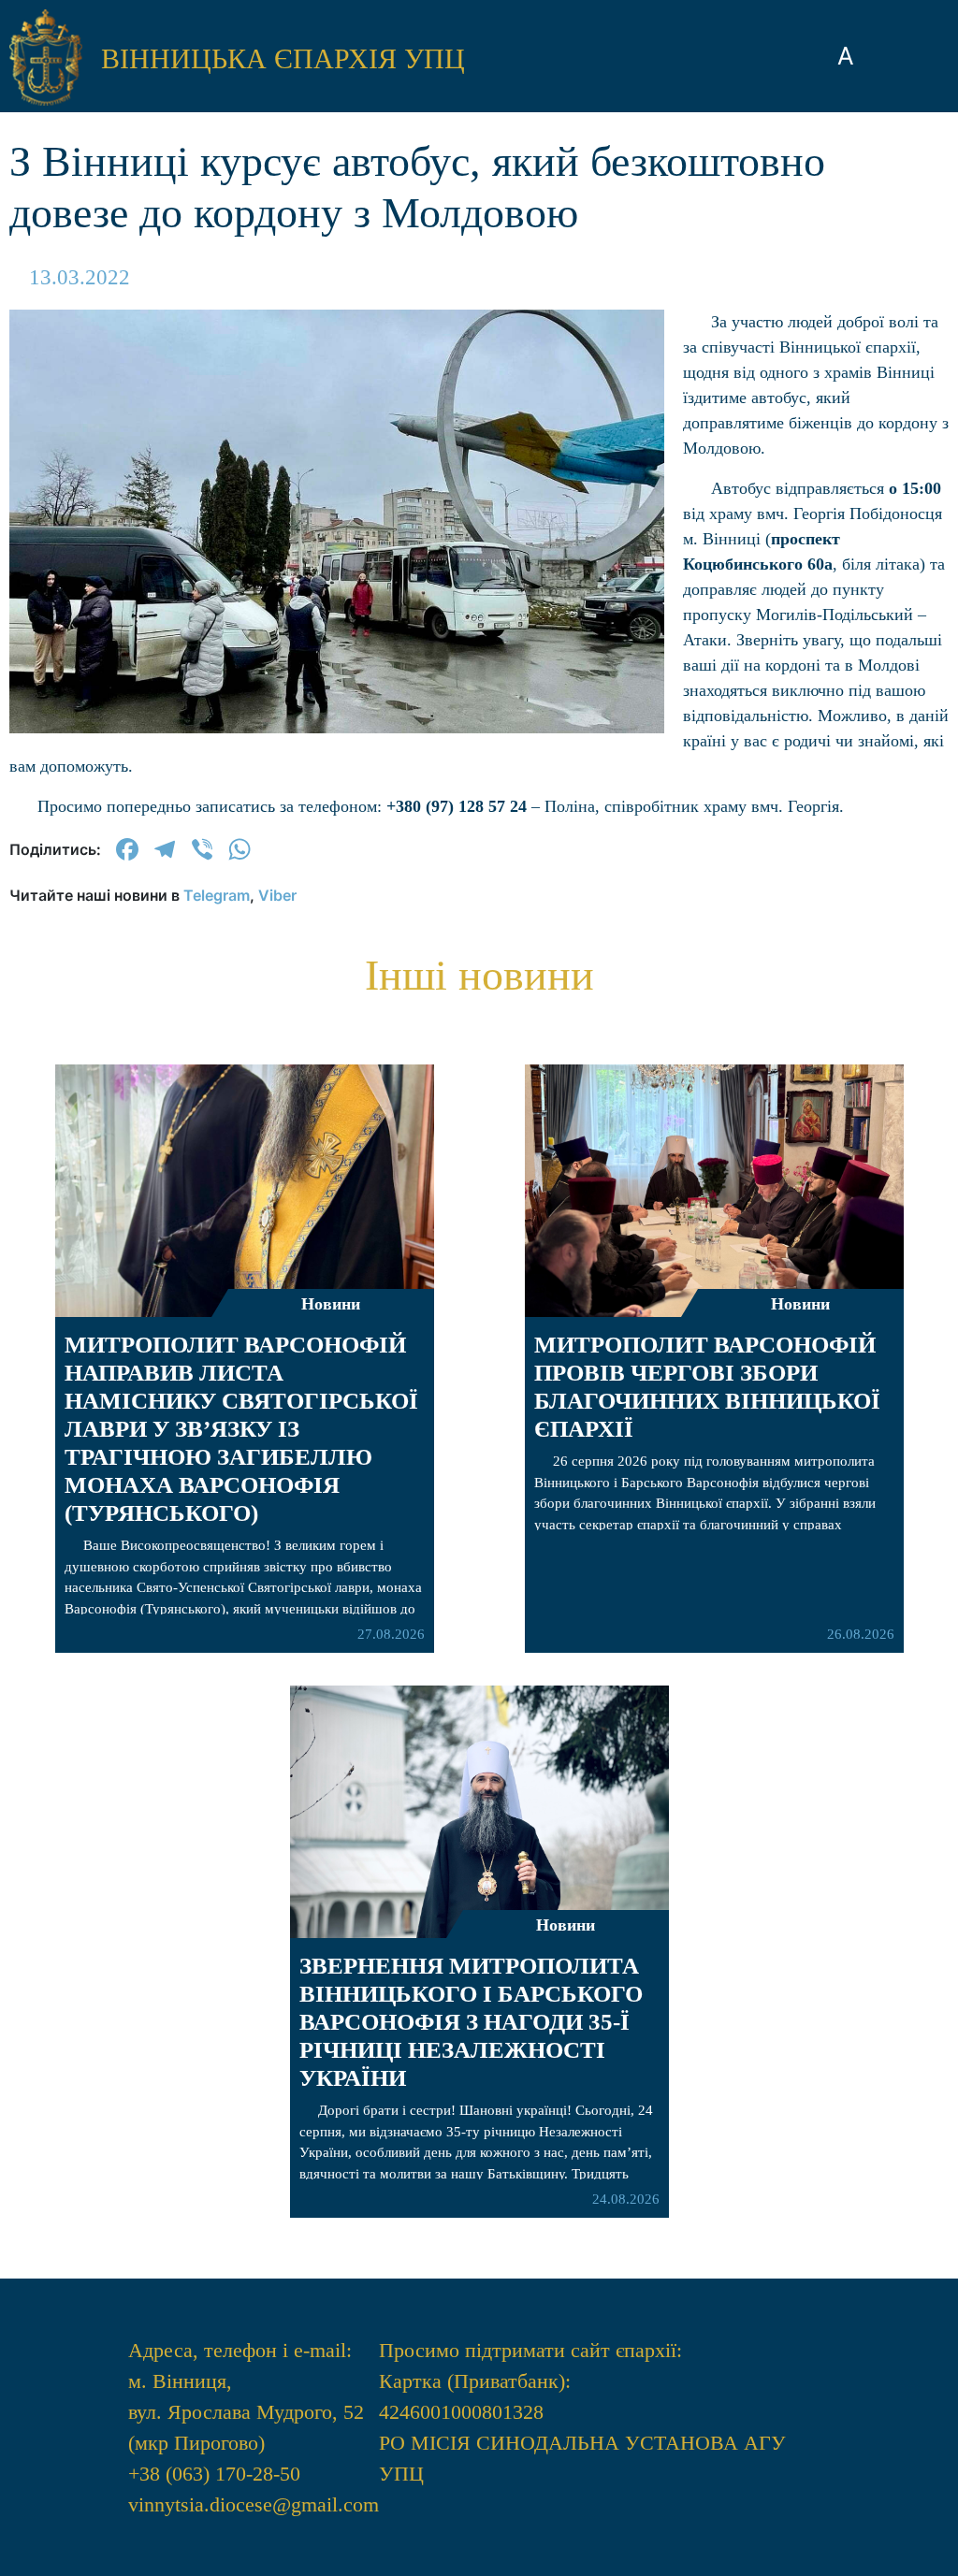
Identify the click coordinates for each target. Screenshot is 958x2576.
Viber (277, 895)
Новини (331, 1304)
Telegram (217, 895)
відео (479, 187)
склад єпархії (479, 294)
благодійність (479, 241)
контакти (479, 348)
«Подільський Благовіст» (479, 117)
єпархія (479, 47)
